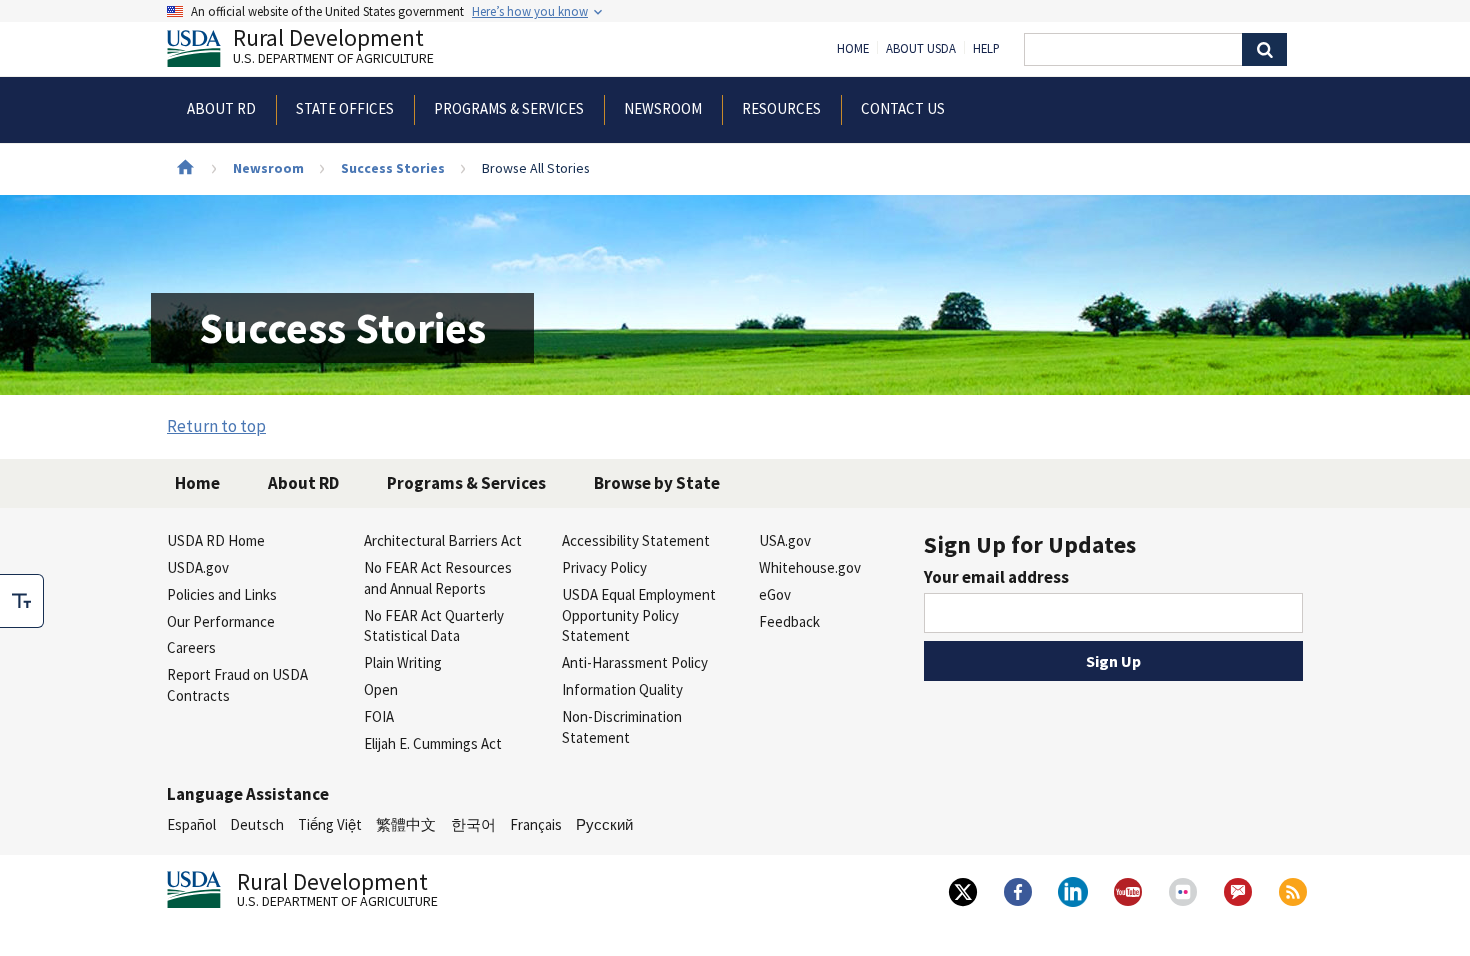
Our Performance (221, 621)
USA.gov (785, 540)
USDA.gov (198, 567)
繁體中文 (406, 824)
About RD (303, 483)
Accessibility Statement (636, 540)
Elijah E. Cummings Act (433, 743)
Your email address (996, 577)
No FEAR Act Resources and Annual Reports (438, 578)
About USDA (921, 49)
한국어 (473, 824)
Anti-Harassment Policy (635, 662)
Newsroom (268, 168)
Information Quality (622, 689)
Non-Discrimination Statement (622, 727)
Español (191, 824)
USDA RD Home (216, 540)
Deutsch (257, 824)
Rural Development (333, 48)
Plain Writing (403, 662)
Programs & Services (466, 483)
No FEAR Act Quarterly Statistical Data (434, 626)
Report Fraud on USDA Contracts (237, 685)
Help (986, 49)
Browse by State (657, 483)
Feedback (789, 621)
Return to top (216, 426)
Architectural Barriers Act (443, 540)
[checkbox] (22, 601)
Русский (604, 824)
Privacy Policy (604, 567)
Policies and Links (222, 594)
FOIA (379, 716)
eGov (775, 594)
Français (536, 824)
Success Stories (393, 168)
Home (853, 49)
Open (381, 689)
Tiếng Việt (330, 824)
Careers (191, 647)
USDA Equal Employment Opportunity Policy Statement (639, 615)
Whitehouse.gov (810, 567)
